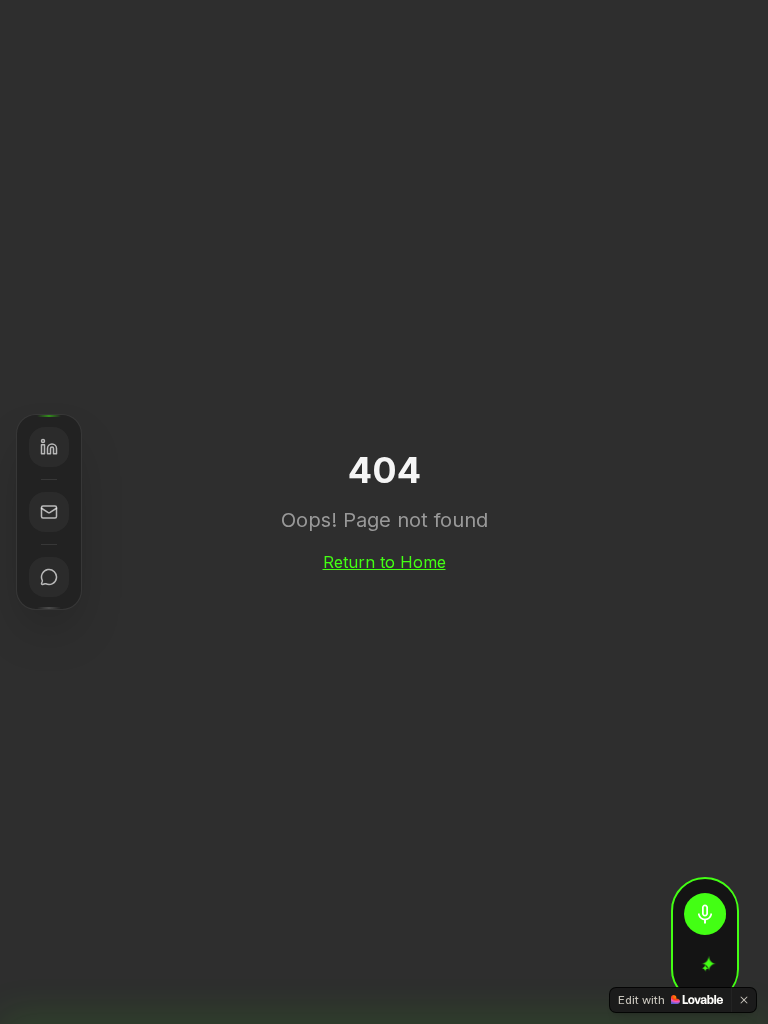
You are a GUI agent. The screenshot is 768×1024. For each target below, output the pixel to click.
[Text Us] (49, 577)
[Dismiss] (744, 1000)
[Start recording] (705, 914)
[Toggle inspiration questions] (705, 968)
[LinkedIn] (49, 447)
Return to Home (384, 562)
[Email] (49, 512)
